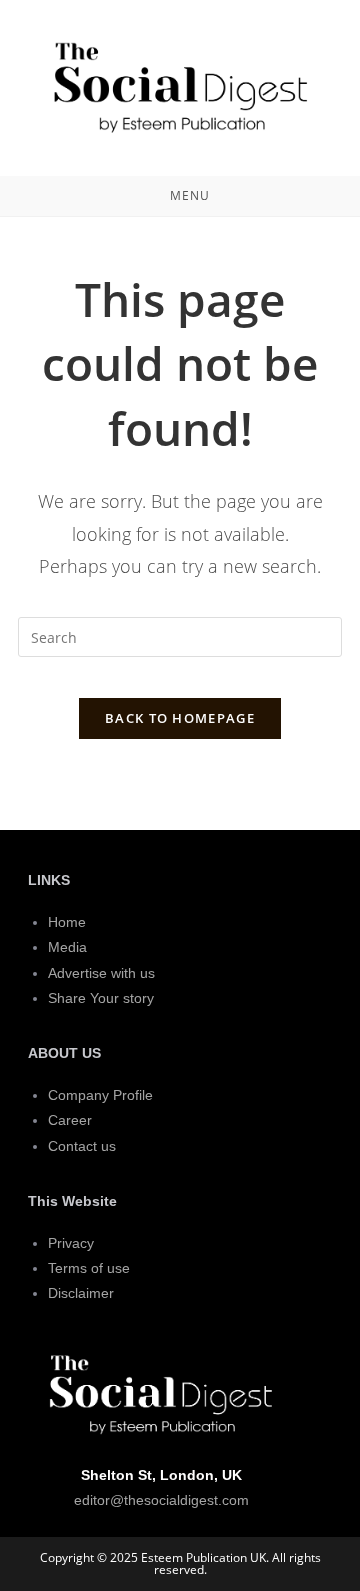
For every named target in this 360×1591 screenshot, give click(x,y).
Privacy (71, 1243)
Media (67, 947)
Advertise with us (101, 973)
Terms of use (89, 1268)
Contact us (82, 1146)
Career (70, 1120)
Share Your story (101, 998)
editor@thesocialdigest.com (161, 1500)
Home (67, 922)
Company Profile (100, 1095)
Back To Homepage (180, 718)
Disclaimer (81, 1293)
